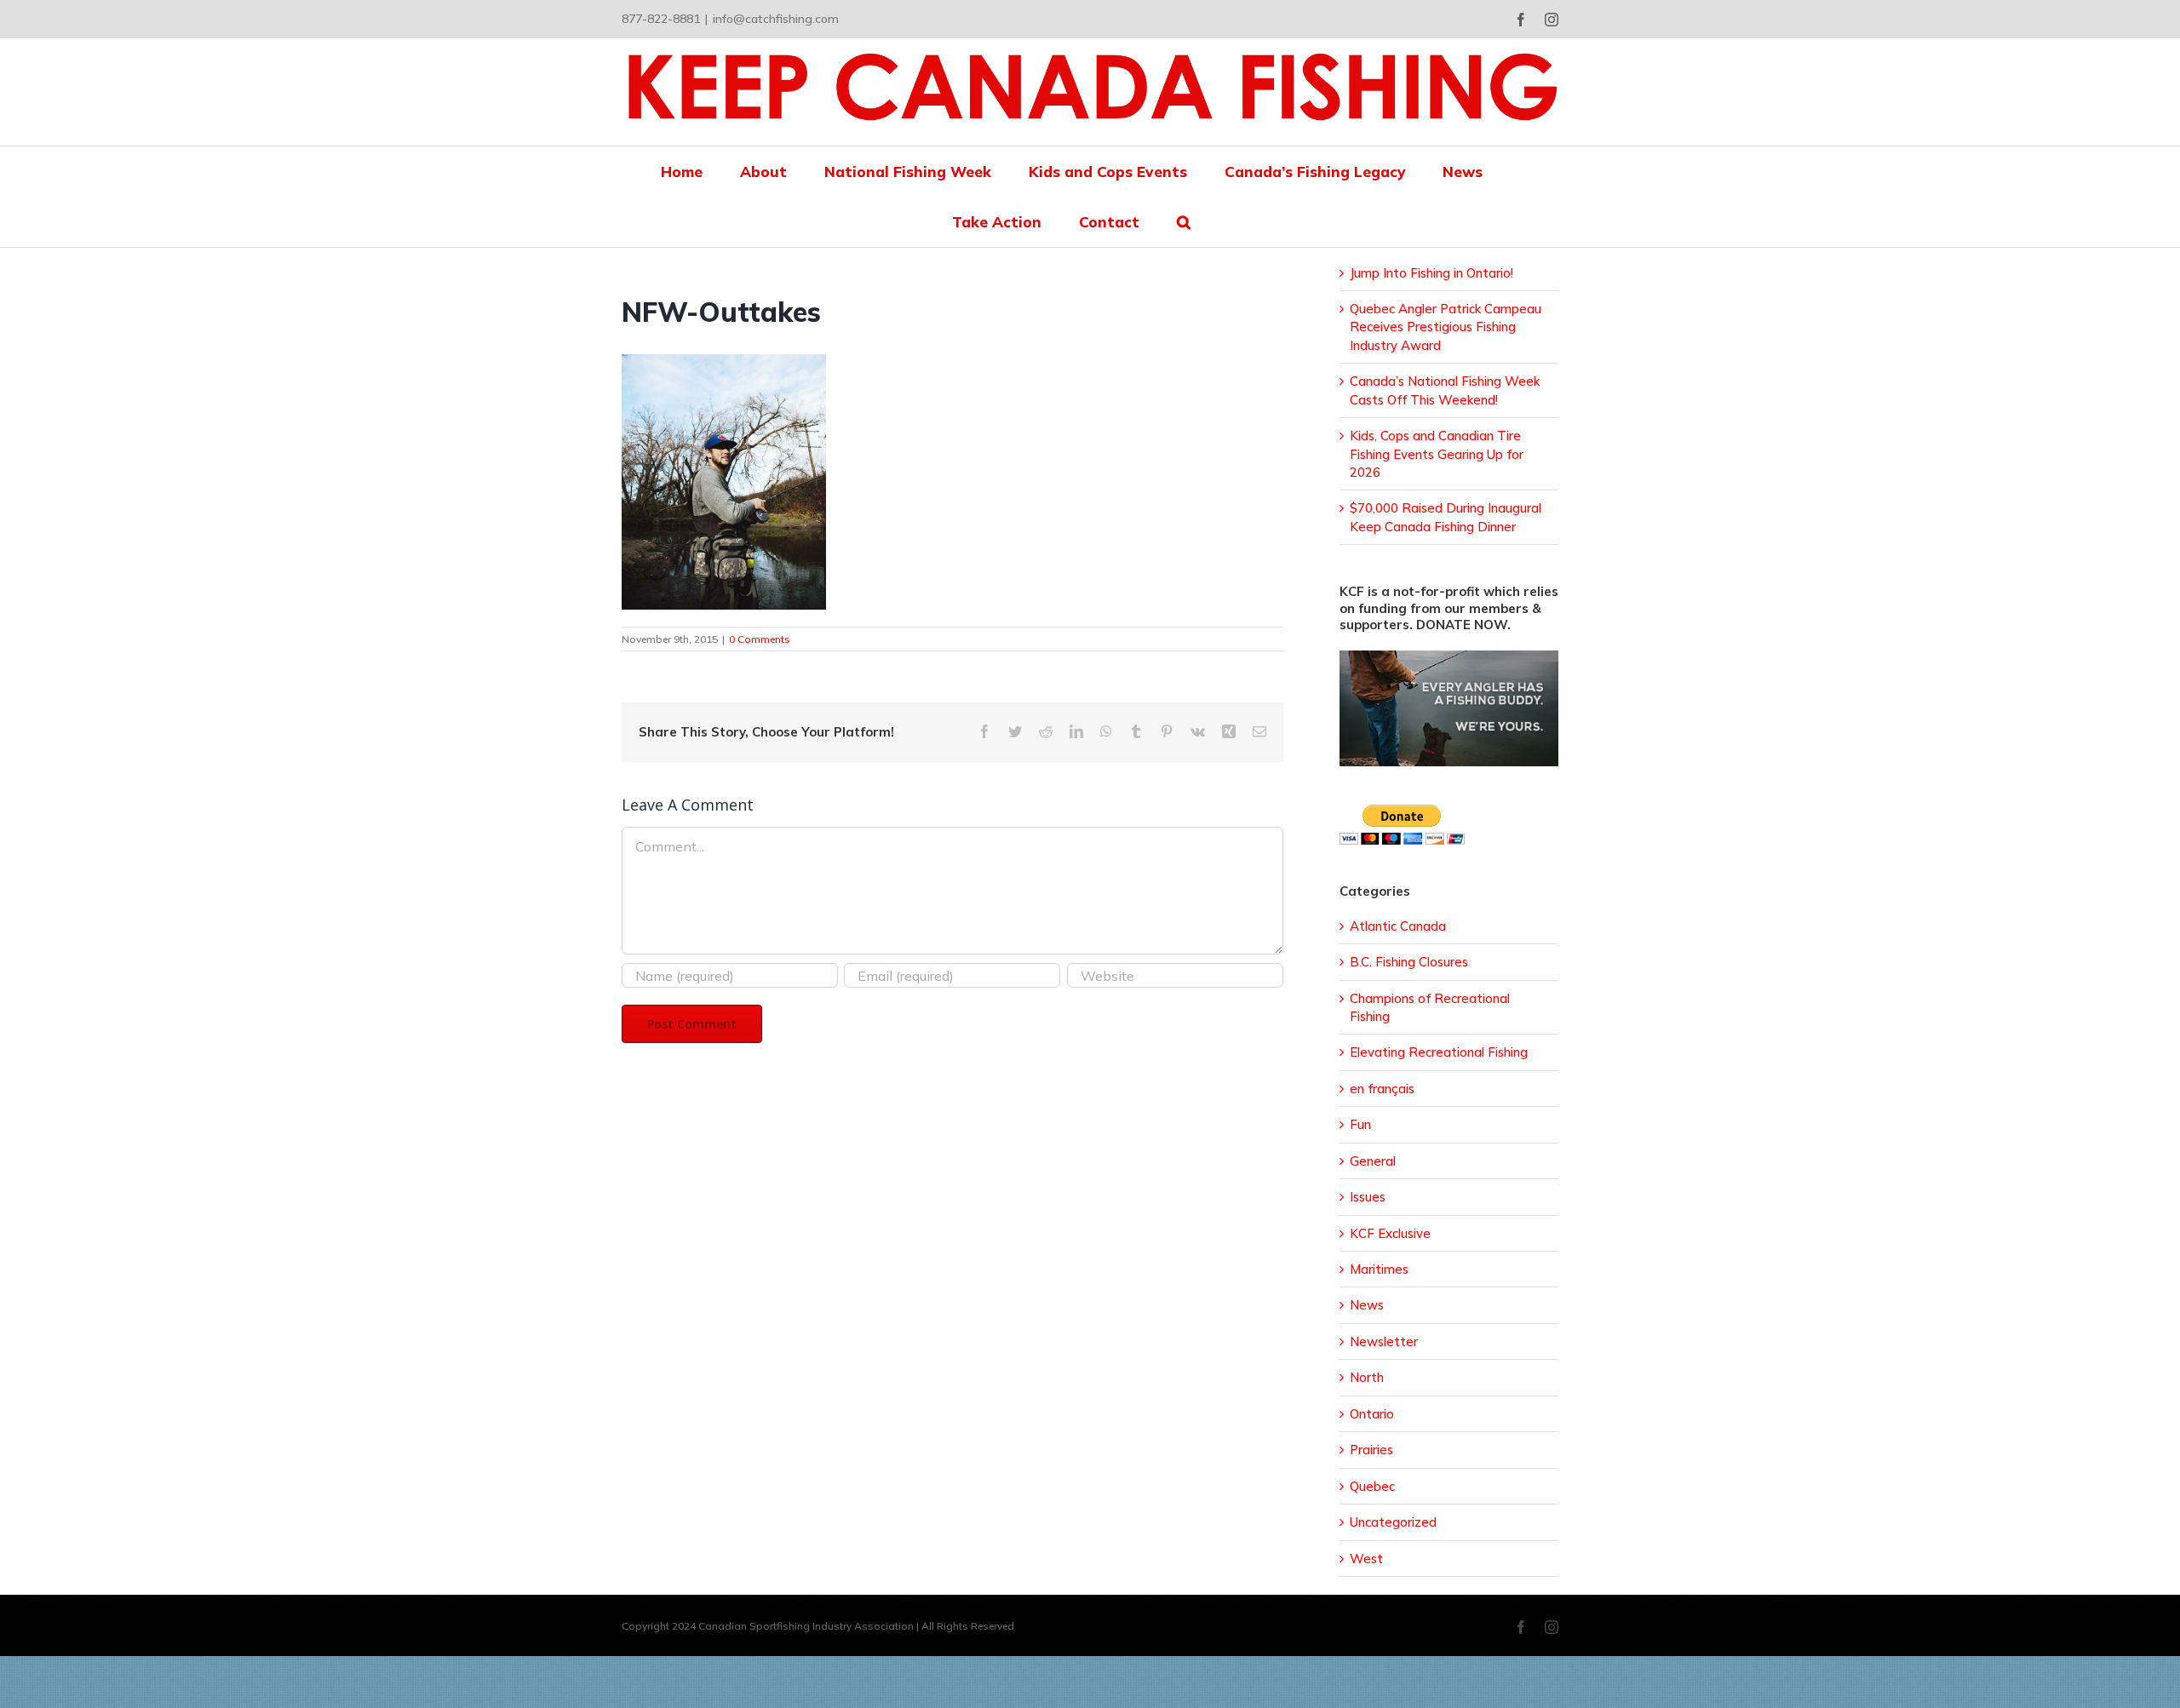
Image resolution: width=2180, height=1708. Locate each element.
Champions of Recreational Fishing (1430, 1007)
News (1367, 1305)
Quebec (1372, 1486)
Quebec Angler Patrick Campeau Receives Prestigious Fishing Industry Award (1446, 327)
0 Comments (760, 639)
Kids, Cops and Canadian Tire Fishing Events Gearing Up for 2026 (1437, 454)
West (1366, 1559)
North (1367, 1377)
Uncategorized (1393, 1522)
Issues (1368, 1197)
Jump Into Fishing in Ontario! (1431, 273)
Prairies (1371, 1450)
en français (1382, 1089)
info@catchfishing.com (776, 19)
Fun (1360, 1124)
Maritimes (1379, 1269)
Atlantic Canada (1398, 926)
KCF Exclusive (1390, 1233)
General (1373, 1161)
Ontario (1372, 1414)
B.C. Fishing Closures (1409, 962)
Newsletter (1384, 1341)
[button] (1184, 222)
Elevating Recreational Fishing (1439, 1052)
